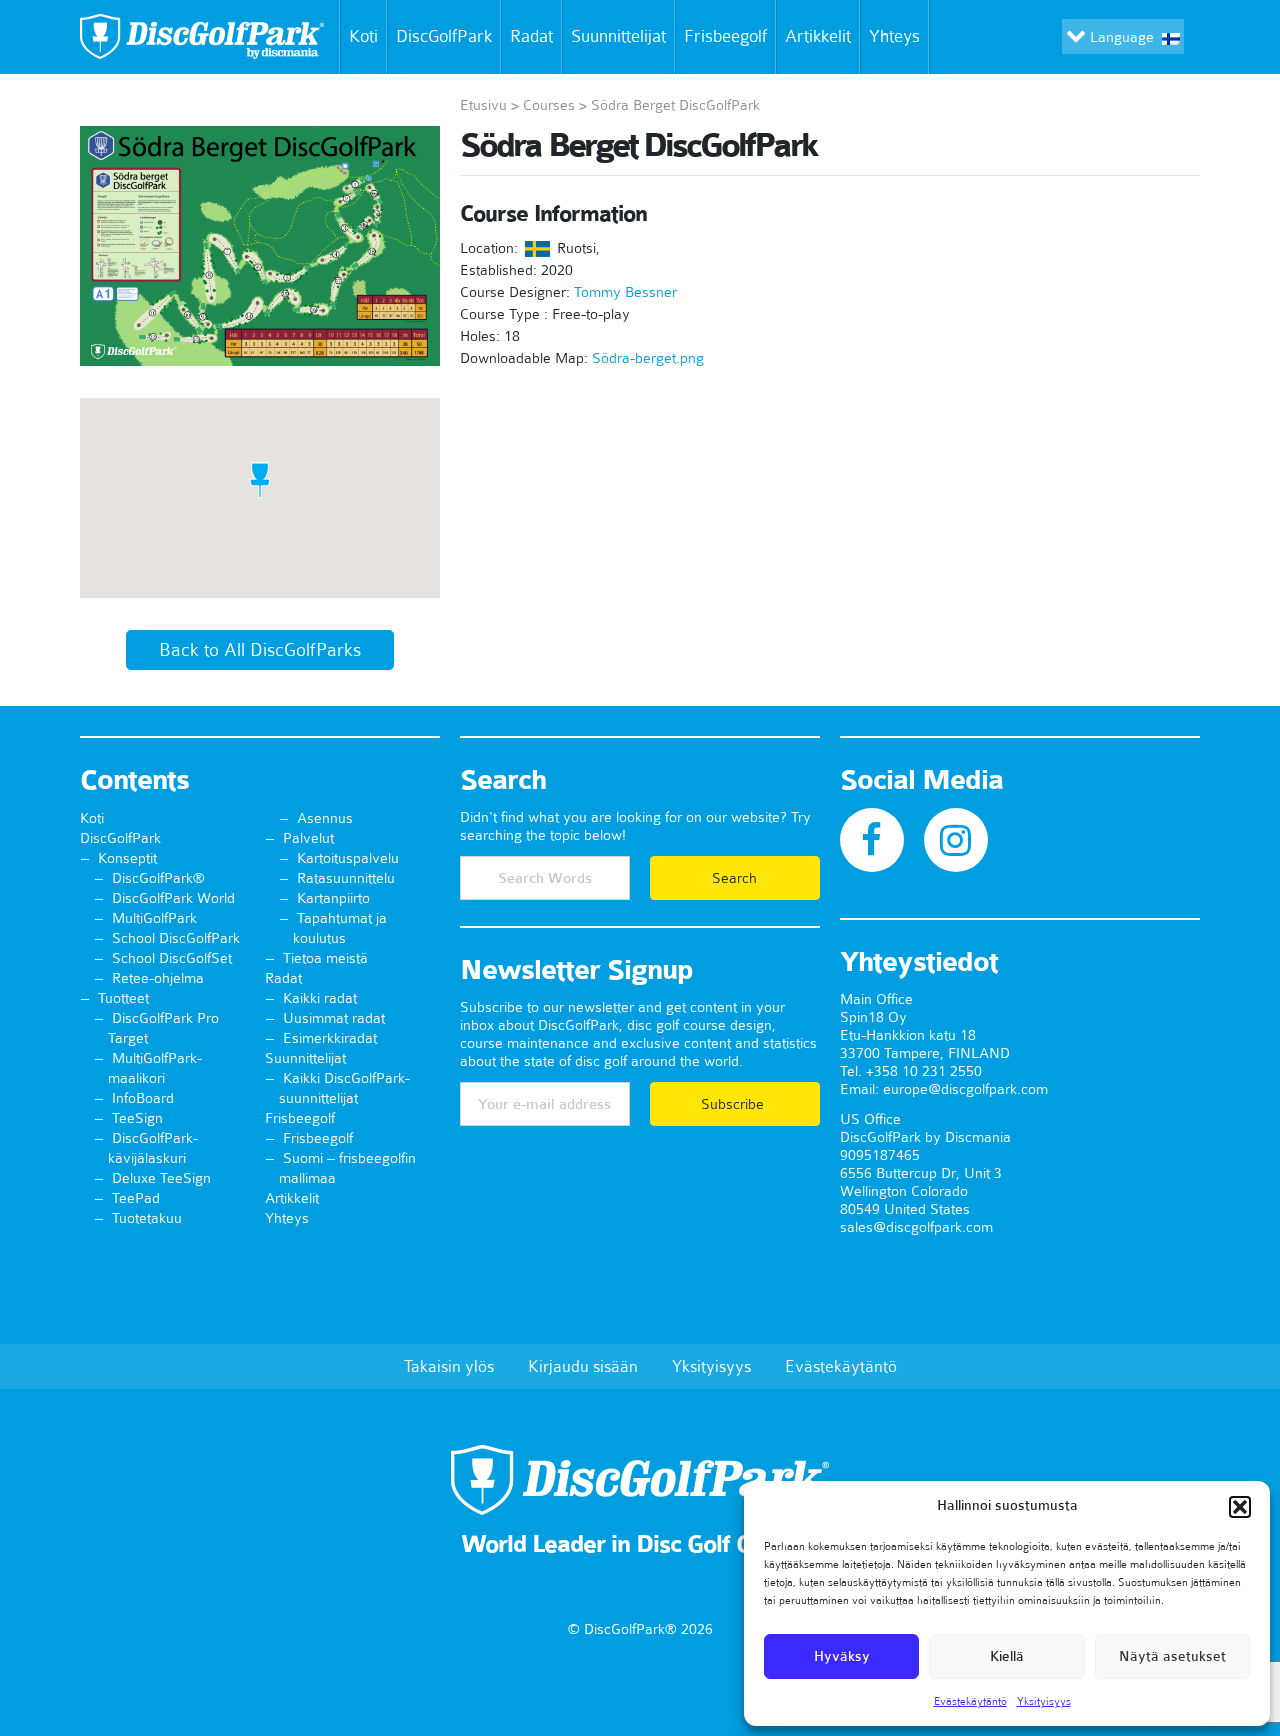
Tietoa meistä (325, 958)
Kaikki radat (320, 998)
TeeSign (137, 1118)
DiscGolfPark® (158, 878)
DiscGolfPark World (173, 898)
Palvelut (308, 838)
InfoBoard (143, 1098)
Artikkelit (818, 36)
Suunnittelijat (618, 36)
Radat (531, 36)
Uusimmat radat (334, 1018)
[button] (1240, 1507)
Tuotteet (123, 998)
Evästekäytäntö (970, 1701)
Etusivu (483, 105)
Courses (549, 105)
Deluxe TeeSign (161, 1178)
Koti (363, 36)
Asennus (325, 818)
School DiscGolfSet (172, 958)
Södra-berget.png (648, 358)
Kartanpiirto (333, 898)
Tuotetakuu (147, 1218)
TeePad (136, 1198)
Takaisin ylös (449, 1366)
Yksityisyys (1044, 1701)
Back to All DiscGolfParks (260, 650)
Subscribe (734, 1104)
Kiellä (1007, 1656)
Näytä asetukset (1172, 1656)
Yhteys (894, 36)
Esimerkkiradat (330, 1038)
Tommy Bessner (625, 292)
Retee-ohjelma (158, 978)
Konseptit (127, 858)
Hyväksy (842, 1656)
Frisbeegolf (725, 36)
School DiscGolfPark (176, 938)
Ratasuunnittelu (346, 878)
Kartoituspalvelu (348, 858)
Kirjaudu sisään (583, 1366)
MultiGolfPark (154, 918)
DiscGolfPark (444, 36)
